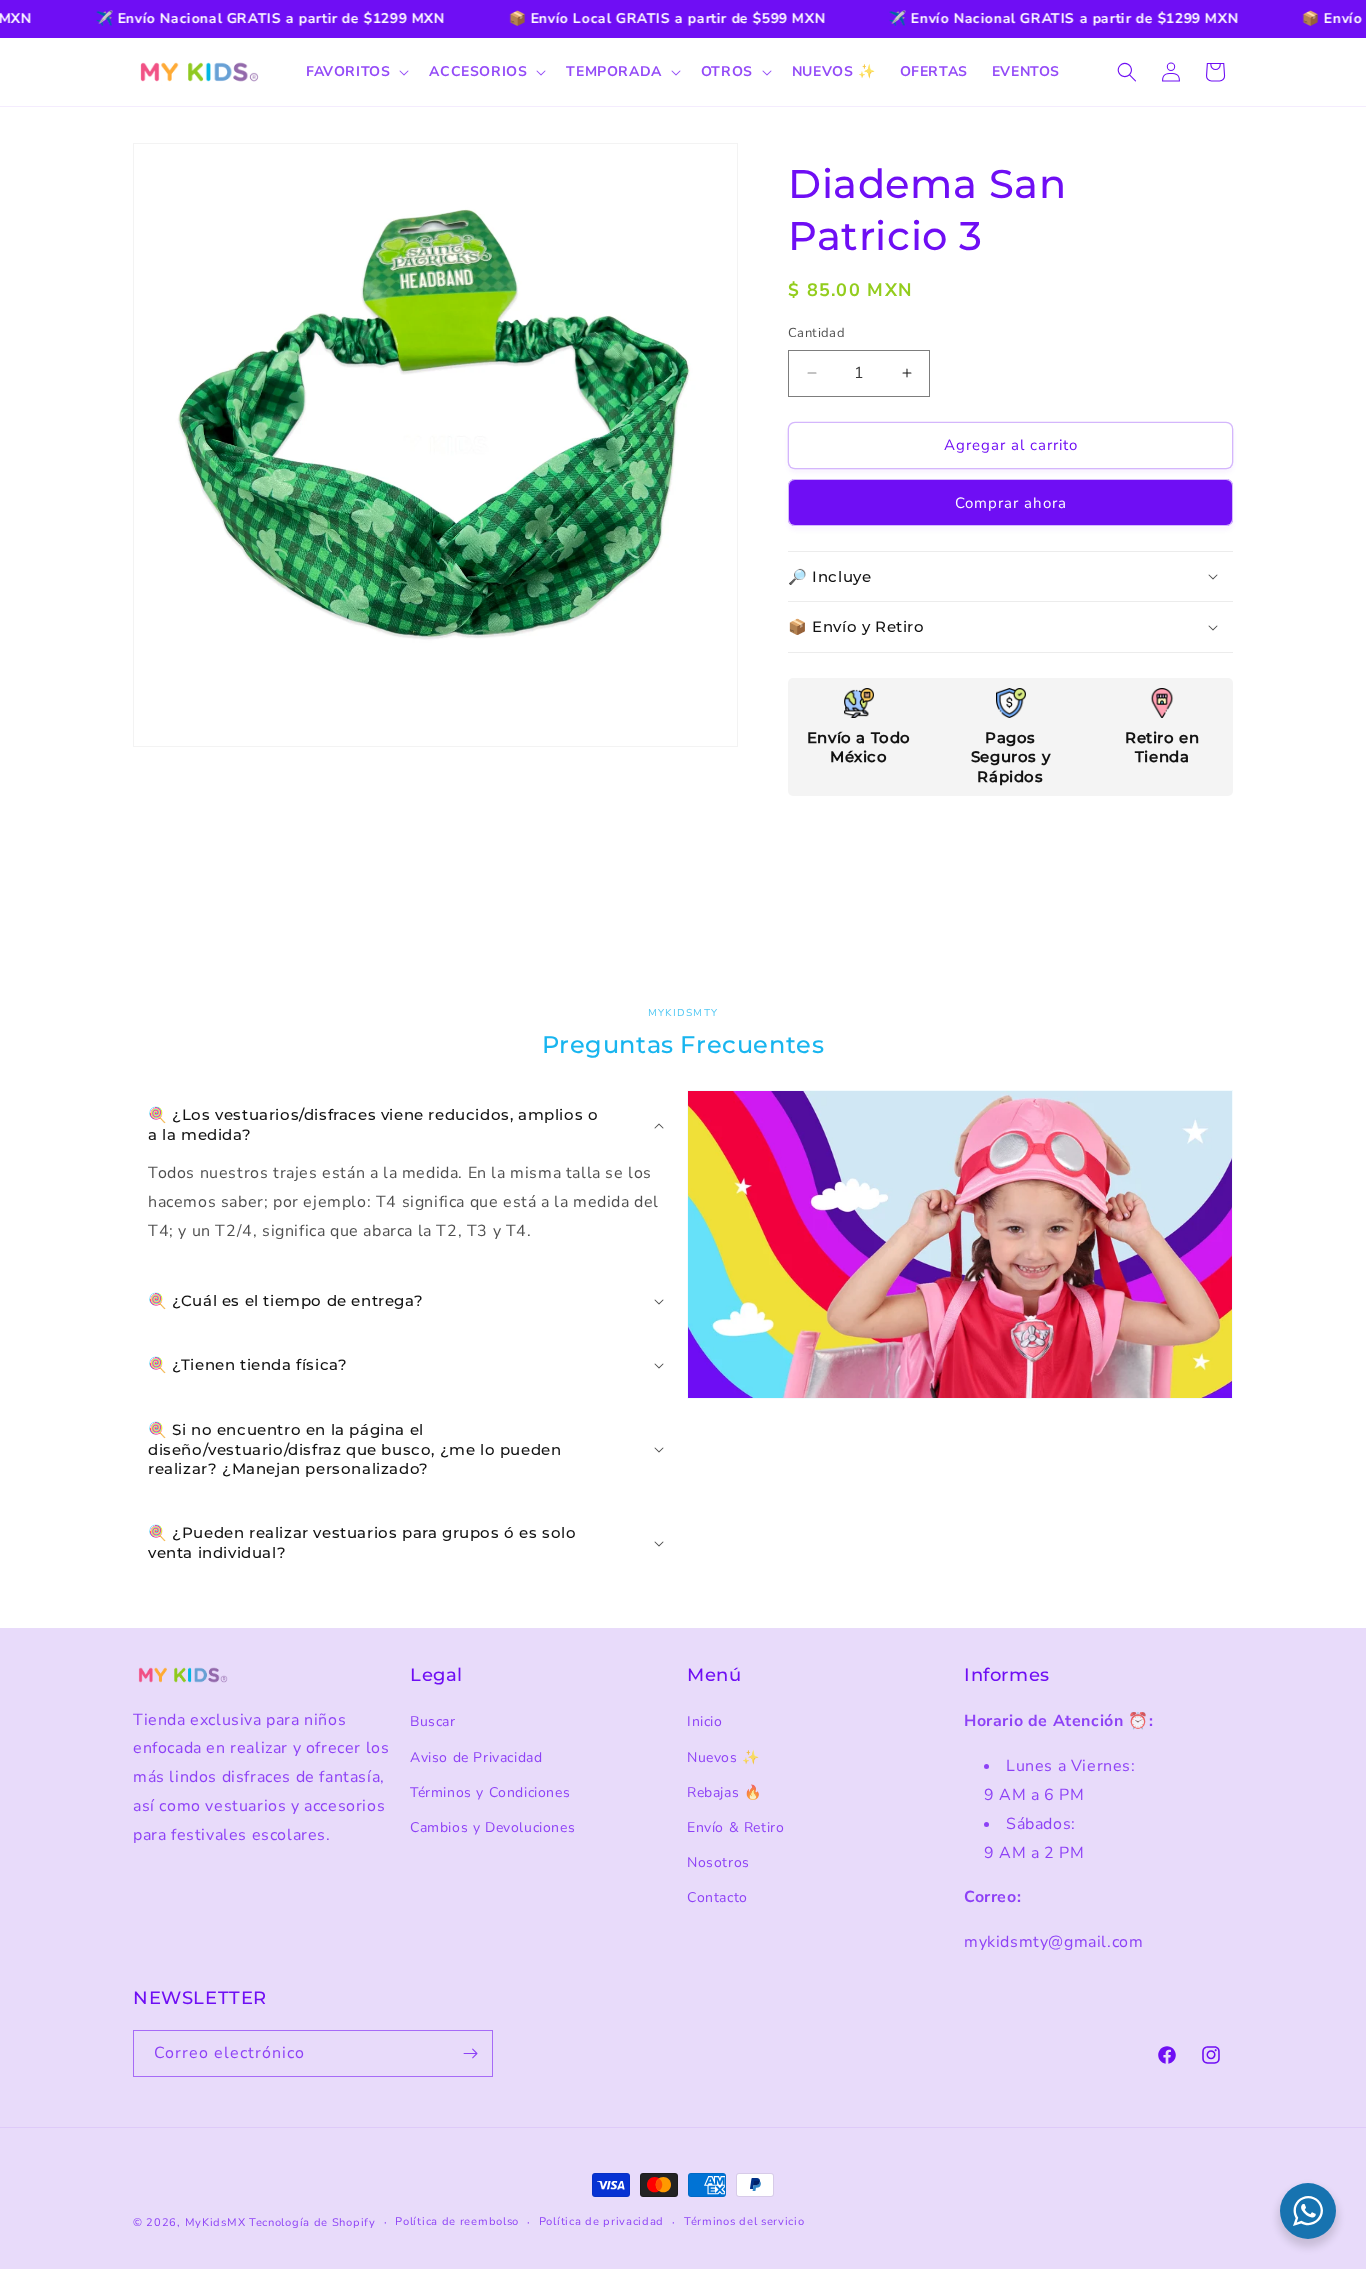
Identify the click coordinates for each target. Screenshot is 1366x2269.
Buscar (433, 1721)
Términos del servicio (744, 2221)
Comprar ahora (1011, 503)
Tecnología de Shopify (312, 2222)
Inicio (705, 1721)
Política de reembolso (457, 2221)
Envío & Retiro (735, 1827)
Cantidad (816, 333)
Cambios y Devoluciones (492, 1827)
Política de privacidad (601, 2221)
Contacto (717, 1897)
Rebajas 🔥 (724, 1792)
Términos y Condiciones (490, 1792)
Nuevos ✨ (723, 1757)
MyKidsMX (215, 2222)
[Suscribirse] (470, 2053)
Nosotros (718, 1862)
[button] (355, 72)
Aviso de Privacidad (476, 1757)
